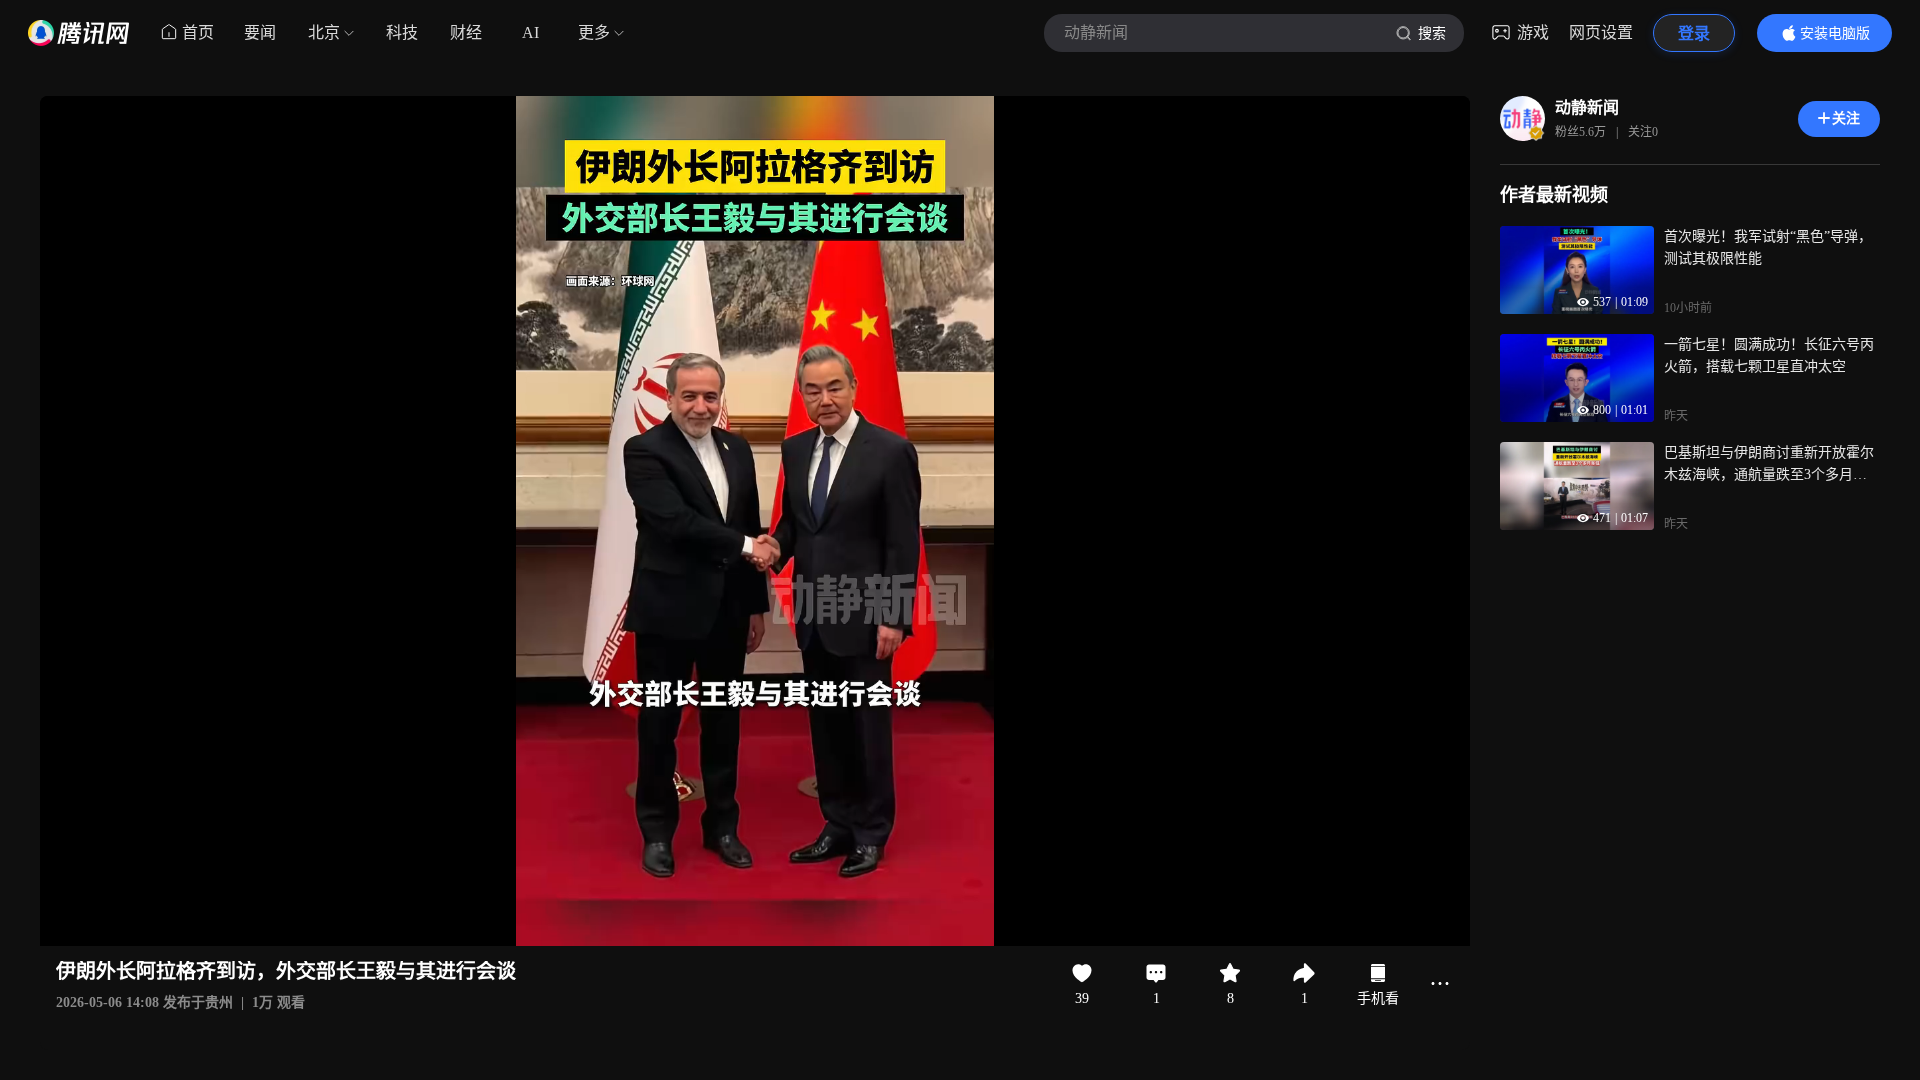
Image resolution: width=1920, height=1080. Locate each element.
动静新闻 (1587, 107)
